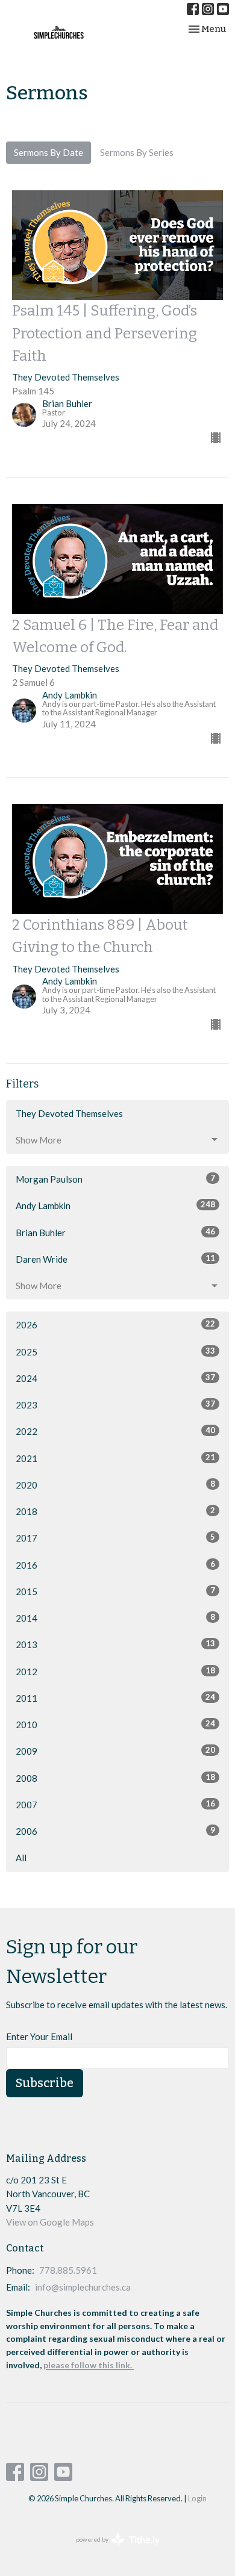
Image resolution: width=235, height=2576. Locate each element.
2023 (115, 1405)
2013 (115, 1644)
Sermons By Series (137, 152)
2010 (115, 1724)
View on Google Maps (50, 2222)
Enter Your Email (39, 2036)
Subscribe (45, 2083)
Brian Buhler (115, 1232)
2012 (115, 1671)
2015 (115, 1591)
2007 (115, 1804)
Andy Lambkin (115, 1205)
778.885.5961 (68, 2270)
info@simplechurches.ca (83, 2287)
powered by (112, 2550)
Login (197, 2498)
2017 (115, 1538)
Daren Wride (115, 1259)
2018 (115, 1511)
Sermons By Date (49, 152)
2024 (115, 1378)
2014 (115, 1618)
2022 (115, 1431)
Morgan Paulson (115, 1179)
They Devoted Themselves (69, 1113)
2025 (115, 1352)
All (21, 1858)
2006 (115, 1831)
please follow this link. (89, 2365)
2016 (115, 1565)
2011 (115, 1698)
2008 (115, 1778)
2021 (115, 1458)
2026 (115, 1324)
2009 (115, 1751)
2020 (115, 1485)
